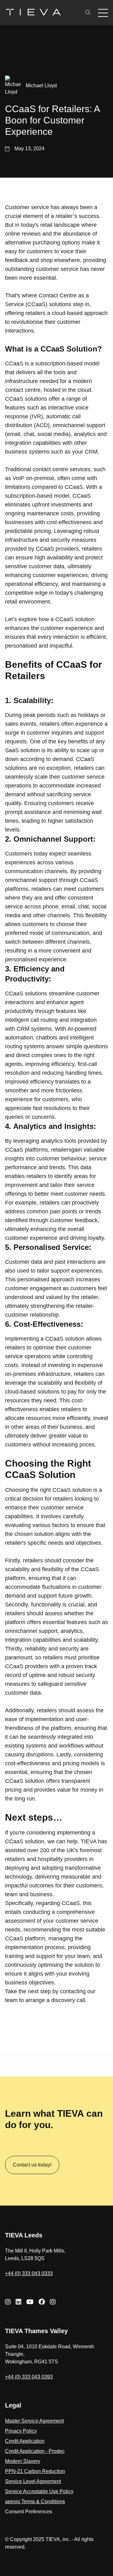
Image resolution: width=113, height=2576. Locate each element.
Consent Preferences (29, 2512)
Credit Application (25, 2441)
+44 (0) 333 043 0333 (29, 2273)
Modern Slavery (23, 2461)
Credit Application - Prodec (35, 2451)
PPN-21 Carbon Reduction (35, 2471)
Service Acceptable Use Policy (39, 2491)
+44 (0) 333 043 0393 (29, 2377)
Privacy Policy (21, 2431)
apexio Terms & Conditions (35, 2502)
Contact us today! (32, 2165)
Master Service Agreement (34, 2421)
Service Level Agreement (33, 2481)
